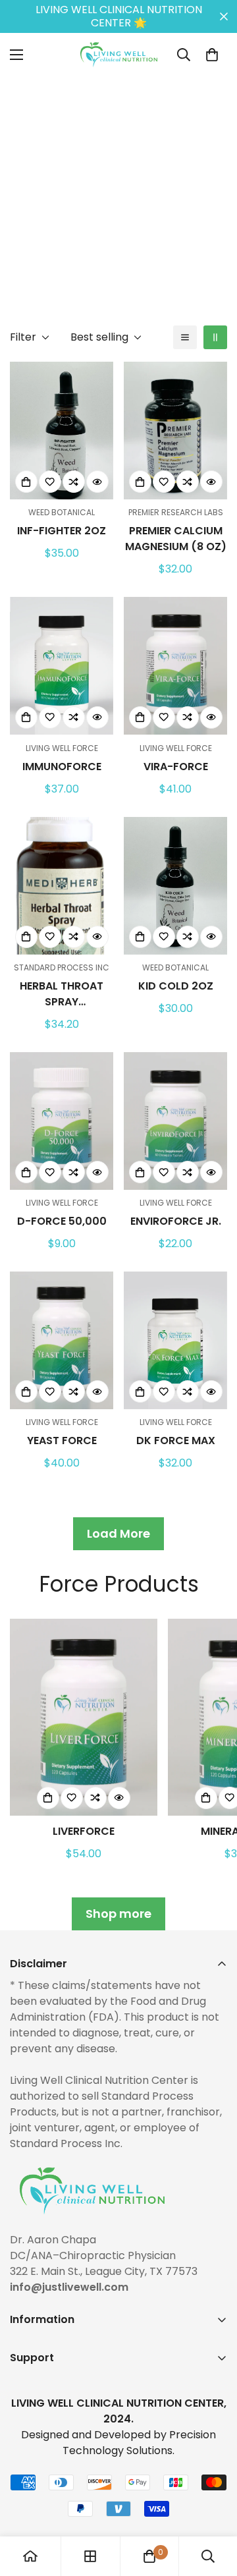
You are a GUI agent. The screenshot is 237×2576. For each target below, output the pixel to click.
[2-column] (215, 337)
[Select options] (26, 937)
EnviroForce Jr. (176, 1221)
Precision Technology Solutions (139, 2443)
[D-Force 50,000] (62, 1121)
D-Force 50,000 (62, 1221)
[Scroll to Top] (213, 2506)
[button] (212, 55)
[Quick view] (97, 482)
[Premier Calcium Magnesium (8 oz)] (175, 431)
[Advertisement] (118, 195)
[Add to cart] (26, 482)
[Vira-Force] (175, 666)
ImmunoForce (62, 767)
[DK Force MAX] (175, 1340)
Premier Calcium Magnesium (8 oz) (176, 539)
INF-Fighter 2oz (62, 531)
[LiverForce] (84, 1717)
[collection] (90, 2556)
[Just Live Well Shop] (119, 55)
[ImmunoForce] (62, 666)
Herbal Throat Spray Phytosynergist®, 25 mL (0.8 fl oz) (62, 994)
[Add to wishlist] (50, 482)
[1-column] (185, 337)
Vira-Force (176, 767)
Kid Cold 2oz (176, 986)
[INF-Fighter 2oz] (62, 431)
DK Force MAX (176, 1441)
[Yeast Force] (62, 1340)
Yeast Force (62, 1441)
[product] (30, 2556)
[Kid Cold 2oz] (175, 886)
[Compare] (74, 482)
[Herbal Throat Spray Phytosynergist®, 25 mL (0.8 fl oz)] (62, 886)
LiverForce (84, 1831)
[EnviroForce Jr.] (175, 1121)
